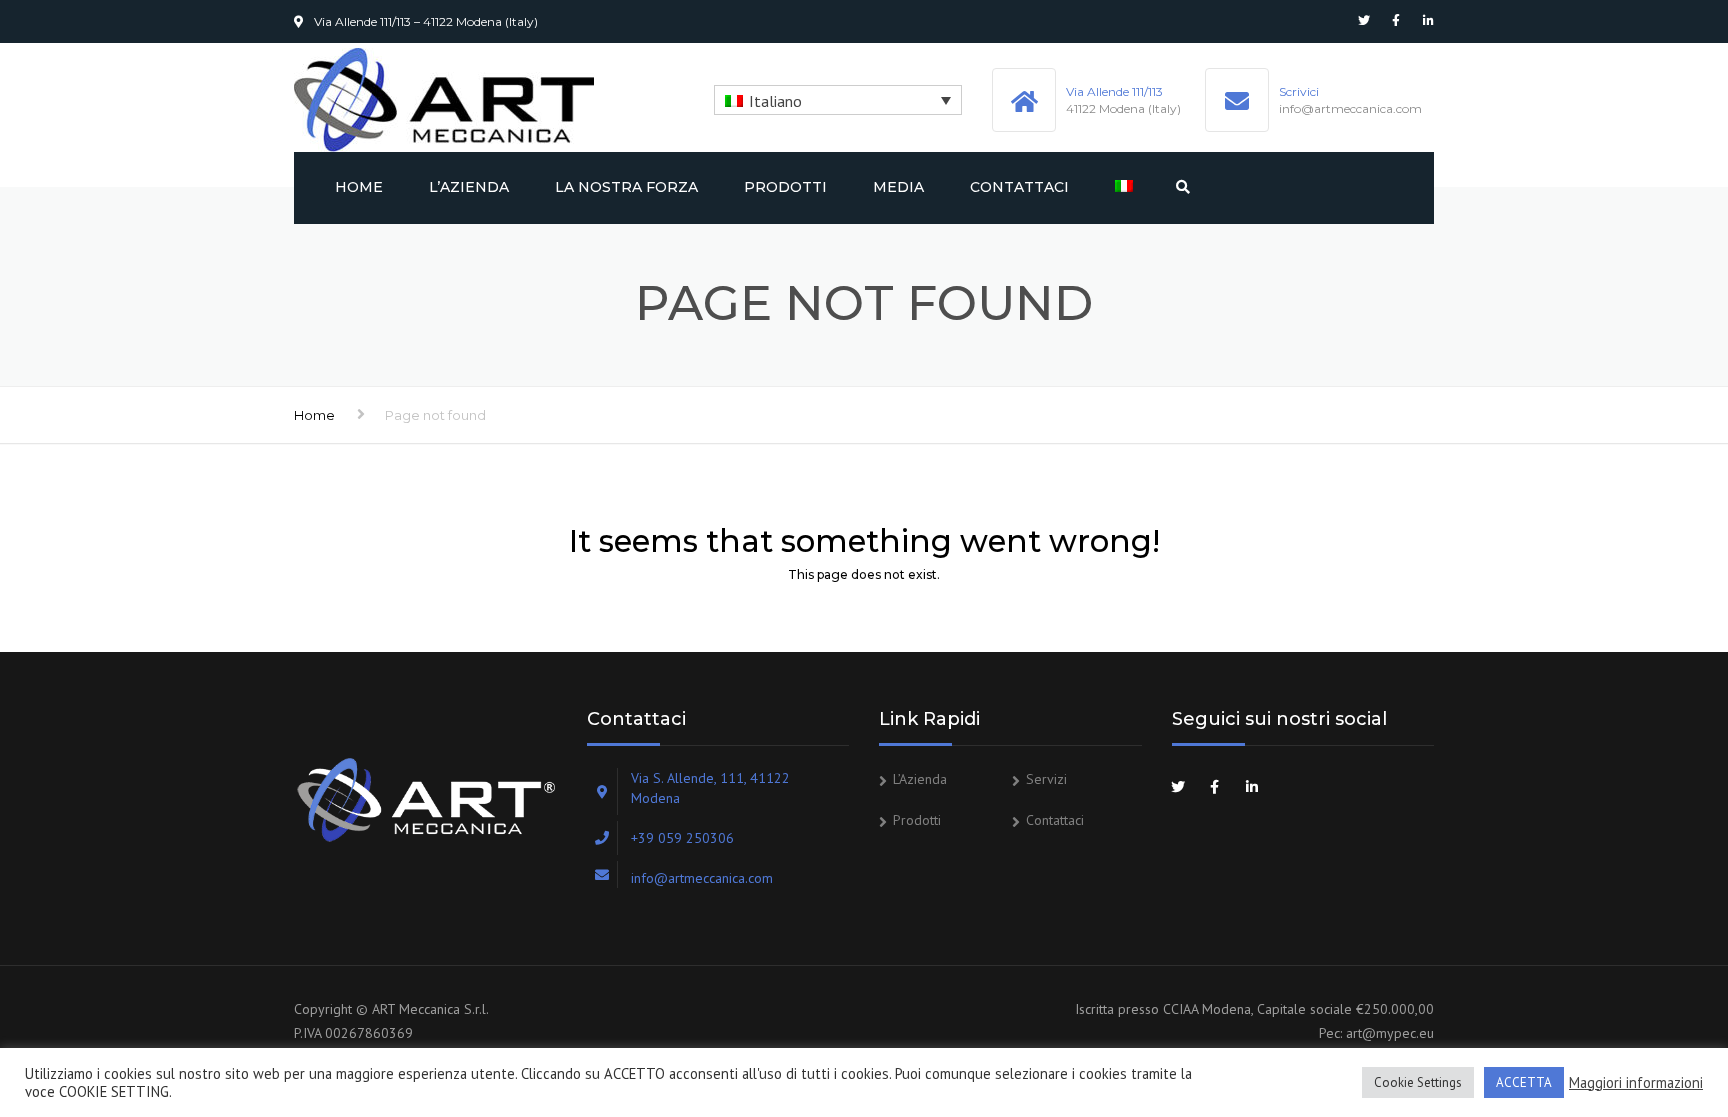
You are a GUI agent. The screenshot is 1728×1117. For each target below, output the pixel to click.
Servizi (1046, 779)
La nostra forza (626, 187)
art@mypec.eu (1390, 1033)
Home (359, 187)
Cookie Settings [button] (1418, 1082)
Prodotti (785, 187)
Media (898, 187)
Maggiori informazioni (1636, 1083)
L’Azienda (469, 187)
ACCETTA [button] (1524, 1082)
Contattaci (1019, 187)
